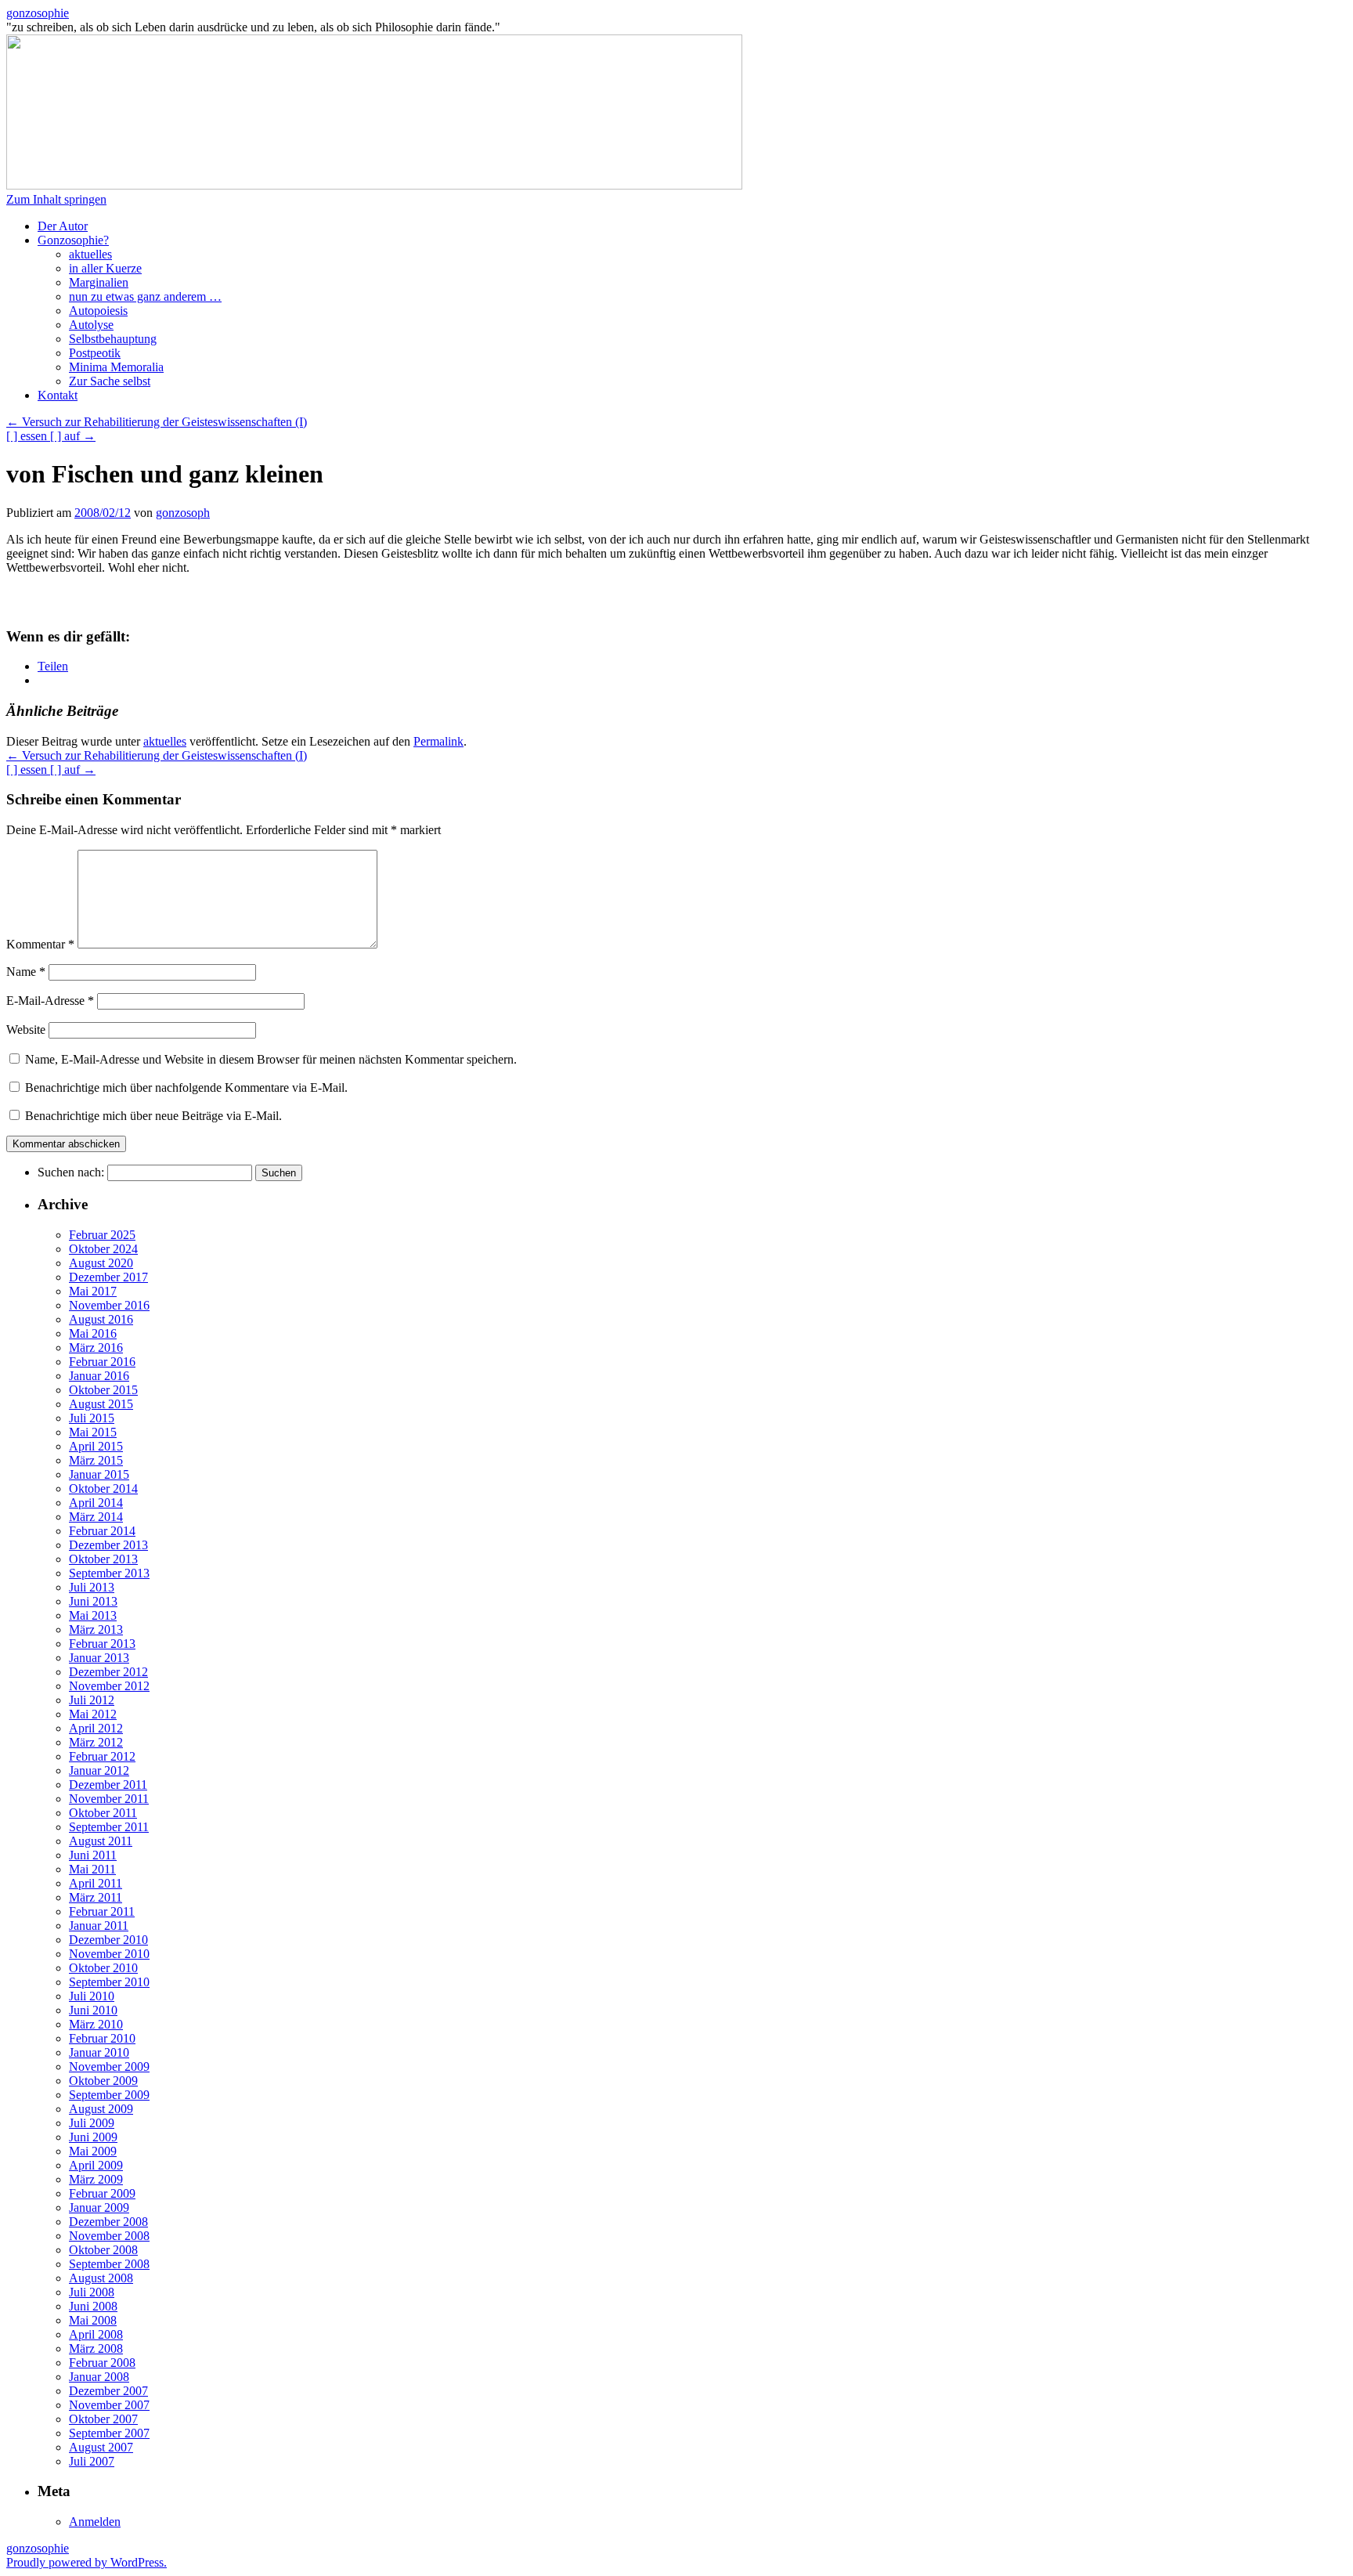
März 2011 (96, 1897)
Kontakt (58, 395)
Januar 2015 (99, 1474)
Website (26, 1030)
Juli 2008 (92, 2292)
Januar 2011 (99, 1926)
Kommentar (40, 944)
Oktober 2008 (103, 2250)
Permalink (438, 741)
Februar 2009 (102, 2193)
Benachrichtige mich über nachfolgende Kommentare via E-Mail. (186, 1087)
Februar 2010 (102, 2038)
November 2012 (109, 1686)
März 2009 (96, 2179)
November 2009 (109, 2067)
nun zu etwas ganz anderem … (145, 296)
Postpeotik (95, 353)
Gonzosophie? (73, 240)
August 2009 (101, 2109)
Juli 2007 (92, 2461)
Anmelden (95, 2522)
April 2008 (96, 2334)
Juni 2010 (93, 2010)
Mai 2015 (93, 1432)
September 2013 (109, 1573)
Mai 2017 (93, 1291)
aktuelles (90, 254)
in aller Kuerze (105, 268)
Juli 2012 (92, 1700)
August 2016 (101, 1319)
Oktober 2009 (103, 2081)
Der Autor (63, 226)
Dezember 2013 (108, 1545)
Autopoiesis (98, 311)
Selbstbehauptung (113, 339)
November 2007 (109, 2405)
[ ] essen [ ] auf (51, 436)
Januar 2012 (99, 1770)
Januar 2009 (99, 2207)
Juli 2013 (92, 1587)
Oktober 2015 (103, 1390)
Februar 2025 (102, 1235)
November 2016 (109, 1305)
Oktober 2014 (103, 1489)
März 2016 (96, 1348)
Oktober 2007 (103, 2419)
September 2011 (109, 1827)
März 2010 (96, 2024)
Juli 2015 (92, 1418)
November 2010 (109, 1954)
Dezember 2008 (108, 2222)
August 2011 (101, 1841)
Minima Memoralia (116, 367)
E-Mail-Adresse (50, 1001)
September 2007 (109, 2433)
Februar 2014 (102, 1531)
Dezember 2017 (108, 1277)
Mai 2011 (92, 1869)
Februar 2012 (102, 1756)
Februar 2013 (102, 1644)
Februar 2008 (102, 2363)
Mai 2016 (93, 1333)
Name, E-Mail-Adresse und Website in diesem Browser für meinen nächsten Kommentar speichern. (271, 1059)
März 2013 (96, 1629)
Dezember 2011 (108, 1785)
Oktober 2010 (103, 1968)
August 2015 (101, 1404)
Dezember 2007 (108, 2391)
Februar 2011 (102, 1911)
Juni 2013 (93, 1601)
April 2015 (96, 1446)
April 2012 (96, 1728)
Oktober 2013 (103, 1559)
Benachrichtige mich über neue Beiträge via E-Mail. (153, 1116)
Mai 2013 (93, 1615)
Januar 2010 (99, 2052)
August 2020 (101, 1263)
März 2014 (96, 1517)
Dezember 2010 (108, 1940)
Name (26, 972)
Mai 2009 (93, 2151)
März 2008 (96, 2348)
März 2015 (96, 1460)
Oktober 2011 (103, 1813)
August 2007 (101, 2447)
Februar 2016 (102, 1362)
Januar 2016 (99, 1376)
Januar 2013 (99, 1658)
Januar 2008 (99, 2377)
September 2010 (109, 1982)
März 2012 (96, 1742)
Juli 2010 (92, 1996)
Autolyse (91, 325)
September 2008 (109, 2264)
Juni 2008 (93, 2306)
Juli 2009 (92, 2123)
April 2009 (96, 2165)
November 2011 (109, 1799)
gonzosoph (183, 513)
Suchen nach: (71, 1172)
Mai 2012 (93, 1714)
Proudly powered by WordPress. (87, 2562)
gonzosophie (38, 13)
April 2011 (96, 1883)
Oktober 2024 (103, 1249)
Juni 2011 (93, 1855)
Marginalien (99, 282)
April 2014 (96, 1503)
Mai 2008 (93, 2320)
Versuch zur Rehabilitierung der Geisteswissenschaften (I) (157, 422)
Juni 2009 (93, 2137)
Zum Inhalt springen (56, 199)
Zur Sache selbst (110, 381)
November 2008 (109, 2236)
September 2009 (109, 2095)
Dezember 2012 (108, 1672)
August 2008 (101, 2278)
